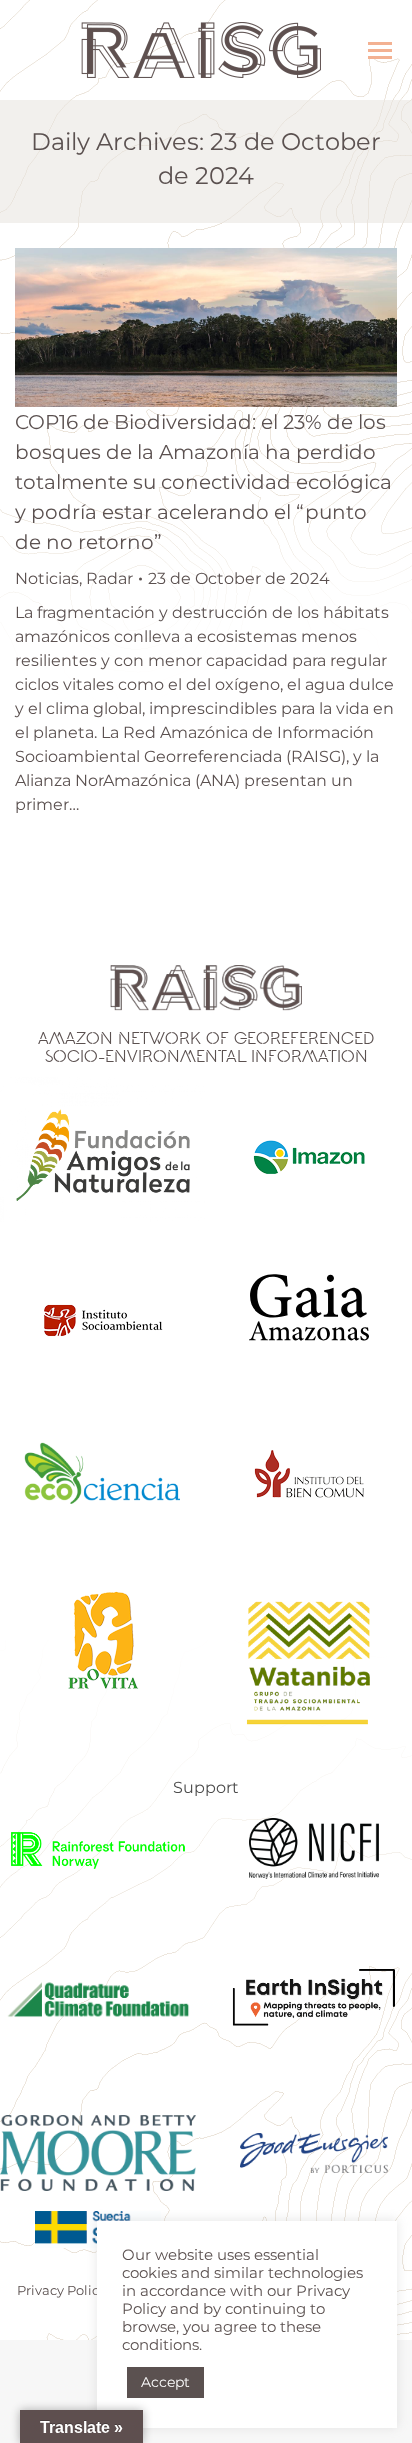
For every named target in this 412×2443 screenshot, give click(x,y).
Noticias (47, 578)
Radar (109, 578)
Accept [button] (165, 2382)
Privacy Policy (61, 2290)
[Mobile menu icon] (380, 50)
